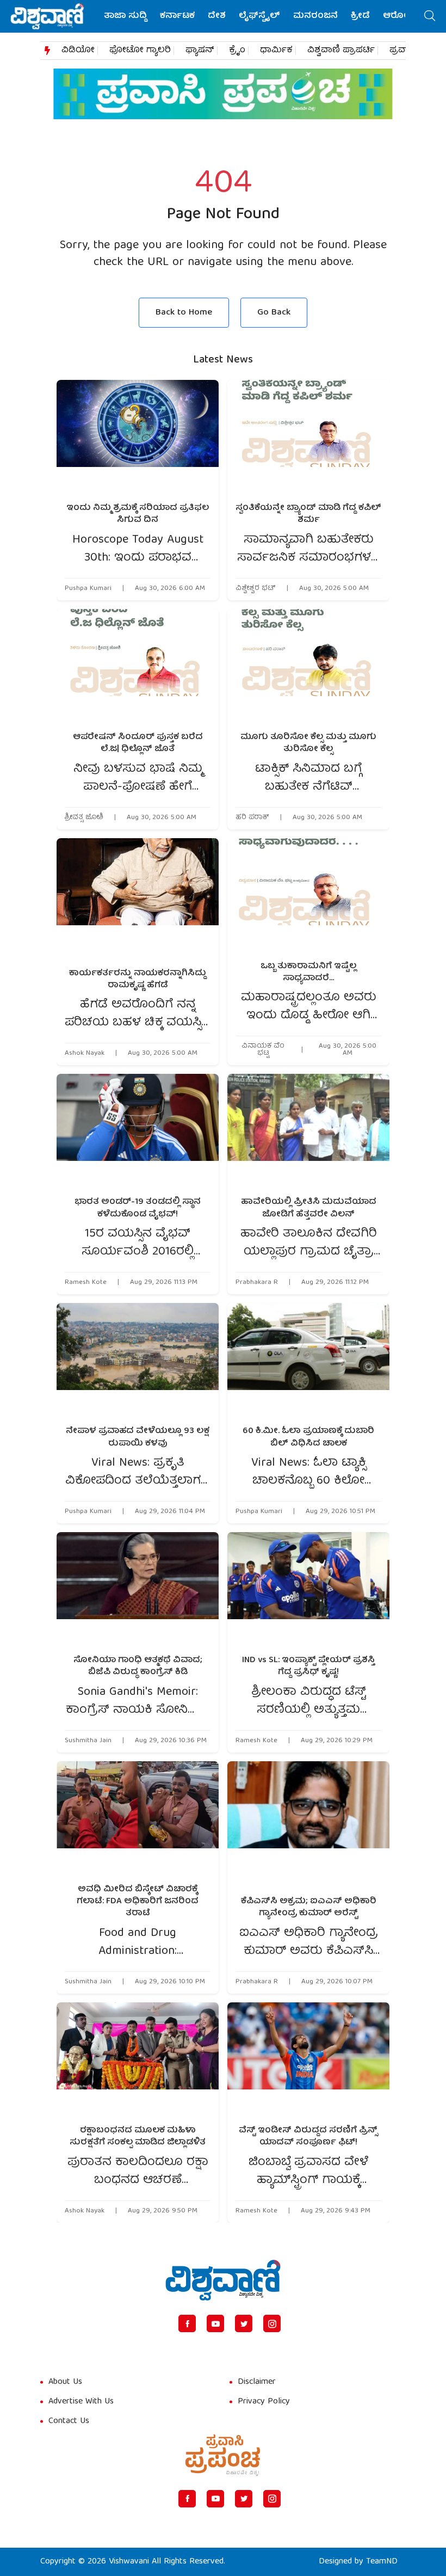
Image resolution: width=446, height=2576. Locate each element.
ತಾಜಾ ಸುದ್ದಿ (125, 16)
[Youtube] (215, 2323)
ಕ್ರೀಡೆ (360, 16)
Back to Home (184, 313)
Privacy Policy (264, 2402)
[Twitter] (244, 2323)
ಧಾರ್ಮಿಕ (276, 51)
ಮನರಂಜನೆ (315, 16)
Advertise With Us (81, 2402)
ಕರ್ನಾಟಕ (177, 16)
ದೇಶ (217, 16)
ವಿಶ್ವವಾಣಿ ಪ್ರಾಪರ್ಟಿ (341, 51)
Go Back (274, 313)
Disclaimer (257, 2382)
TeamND (382, 2562)
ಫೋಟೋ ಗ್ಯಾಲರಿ (140, 51)
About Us (65, 2382)
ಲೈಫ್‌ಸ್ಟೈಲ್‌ (259, 16)
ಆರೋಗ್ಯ (399, 16)
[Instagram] (272, 2323)
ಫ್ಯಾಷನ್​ (200, 51)
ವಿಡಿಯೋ (78, 51)
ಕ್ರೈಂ (237, 51)
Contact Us (69, 2421)
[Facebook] (187, 2323)
